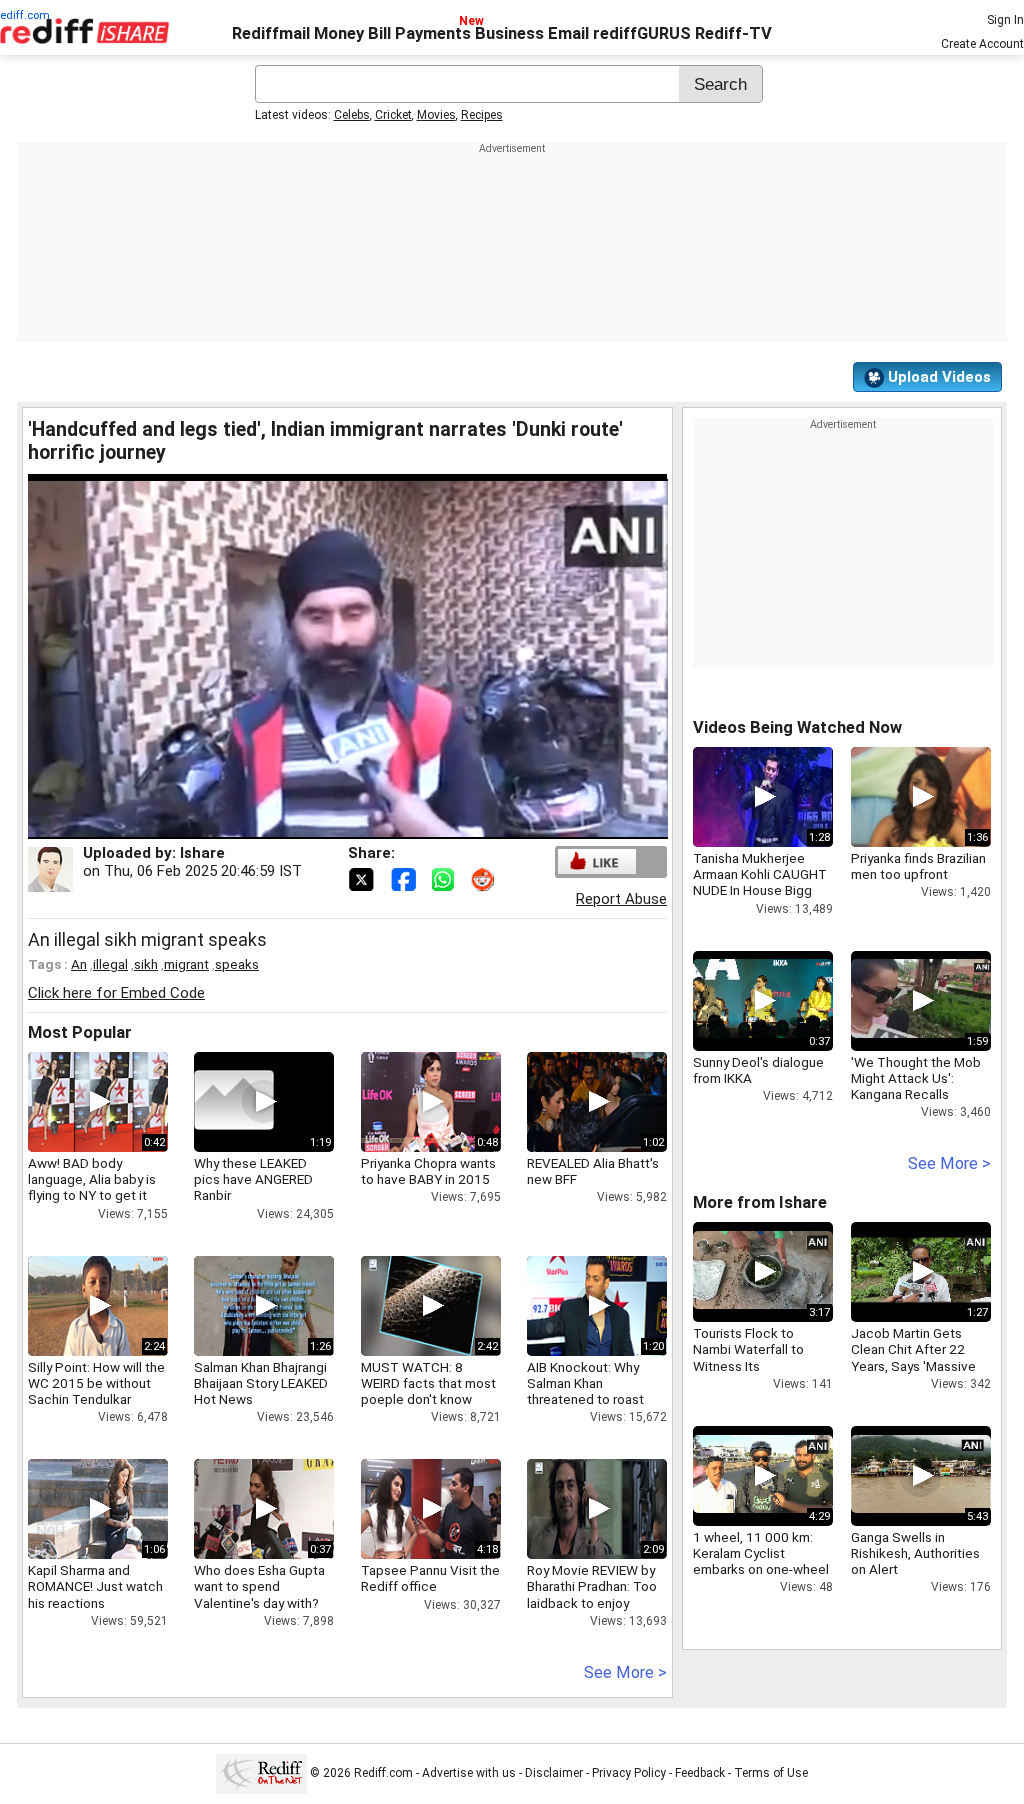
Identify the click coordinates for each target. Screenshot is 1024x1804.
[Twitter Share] (363, 878)
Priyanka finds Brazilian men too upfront (918, 866)
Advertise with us (469, 1773)
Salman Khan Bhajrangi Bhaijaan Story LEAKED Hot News (261, 1383)
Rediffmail (271, 33)
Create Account (982, 44)
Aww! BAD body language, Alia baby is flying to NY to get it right (92, 1187)
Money (339, 33)
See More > (625, 1672)
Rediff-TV (733, 33)
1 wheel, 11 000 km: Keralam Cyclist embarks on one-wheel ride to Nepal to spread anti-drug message (762, 1569)
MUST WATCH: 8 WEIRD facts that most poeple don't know (428, 1383)
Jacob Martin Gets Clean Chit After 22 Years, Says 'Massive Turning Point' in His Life (913, 1365)
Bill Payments (419, 33)
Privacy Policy (629, 1773)
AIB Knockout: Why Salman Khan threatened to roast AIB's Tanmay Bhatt (585, 1391)
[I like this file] (597, 861)
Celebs (352, 115)
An (79, 964)
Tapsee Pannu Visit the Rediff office (430, 1578)
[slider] (326, 824)
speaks (237, 964)
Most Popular (80, 1032)
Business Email (532, 33)
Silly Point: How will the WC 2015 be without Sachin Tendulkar (96, 1383)
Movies (436, 115)
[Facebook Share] (405, 878)
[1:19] (234, 1102)
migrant (186, 964)
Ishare (202, 853)
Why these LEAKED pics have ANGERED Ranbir (253, 1179)
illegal (110, 964)
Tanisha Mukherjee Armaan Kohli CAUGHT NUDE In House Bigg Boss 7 (760, 882)
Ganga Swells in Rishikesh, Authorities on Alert (915, 1553)
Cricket (393, 115)
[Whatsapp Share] (447, 878)
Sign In (1005, 20)
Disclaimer (554, 1773)
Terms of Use (771, 1773)
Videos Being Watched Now (797, 727)
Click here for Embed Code (116, 993)
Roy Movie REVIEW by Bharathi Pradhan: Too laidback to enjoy (592, 1586)
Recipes (482, 115)
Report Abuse (621, 899)
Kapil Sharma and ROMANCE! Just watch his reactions (95, 1586)
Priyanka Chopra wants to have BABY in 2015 (428, 1171)
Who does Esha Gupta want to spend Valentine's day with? (259, 1586)
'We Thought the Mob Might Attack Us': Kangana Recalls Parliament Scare (916, 1086)
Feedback (700, 1773)
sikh (146, 964)
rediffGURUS (642, 33)
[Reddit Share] (485, 878)
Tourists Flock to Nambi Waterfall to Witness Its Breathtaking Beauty (753, 1357)
